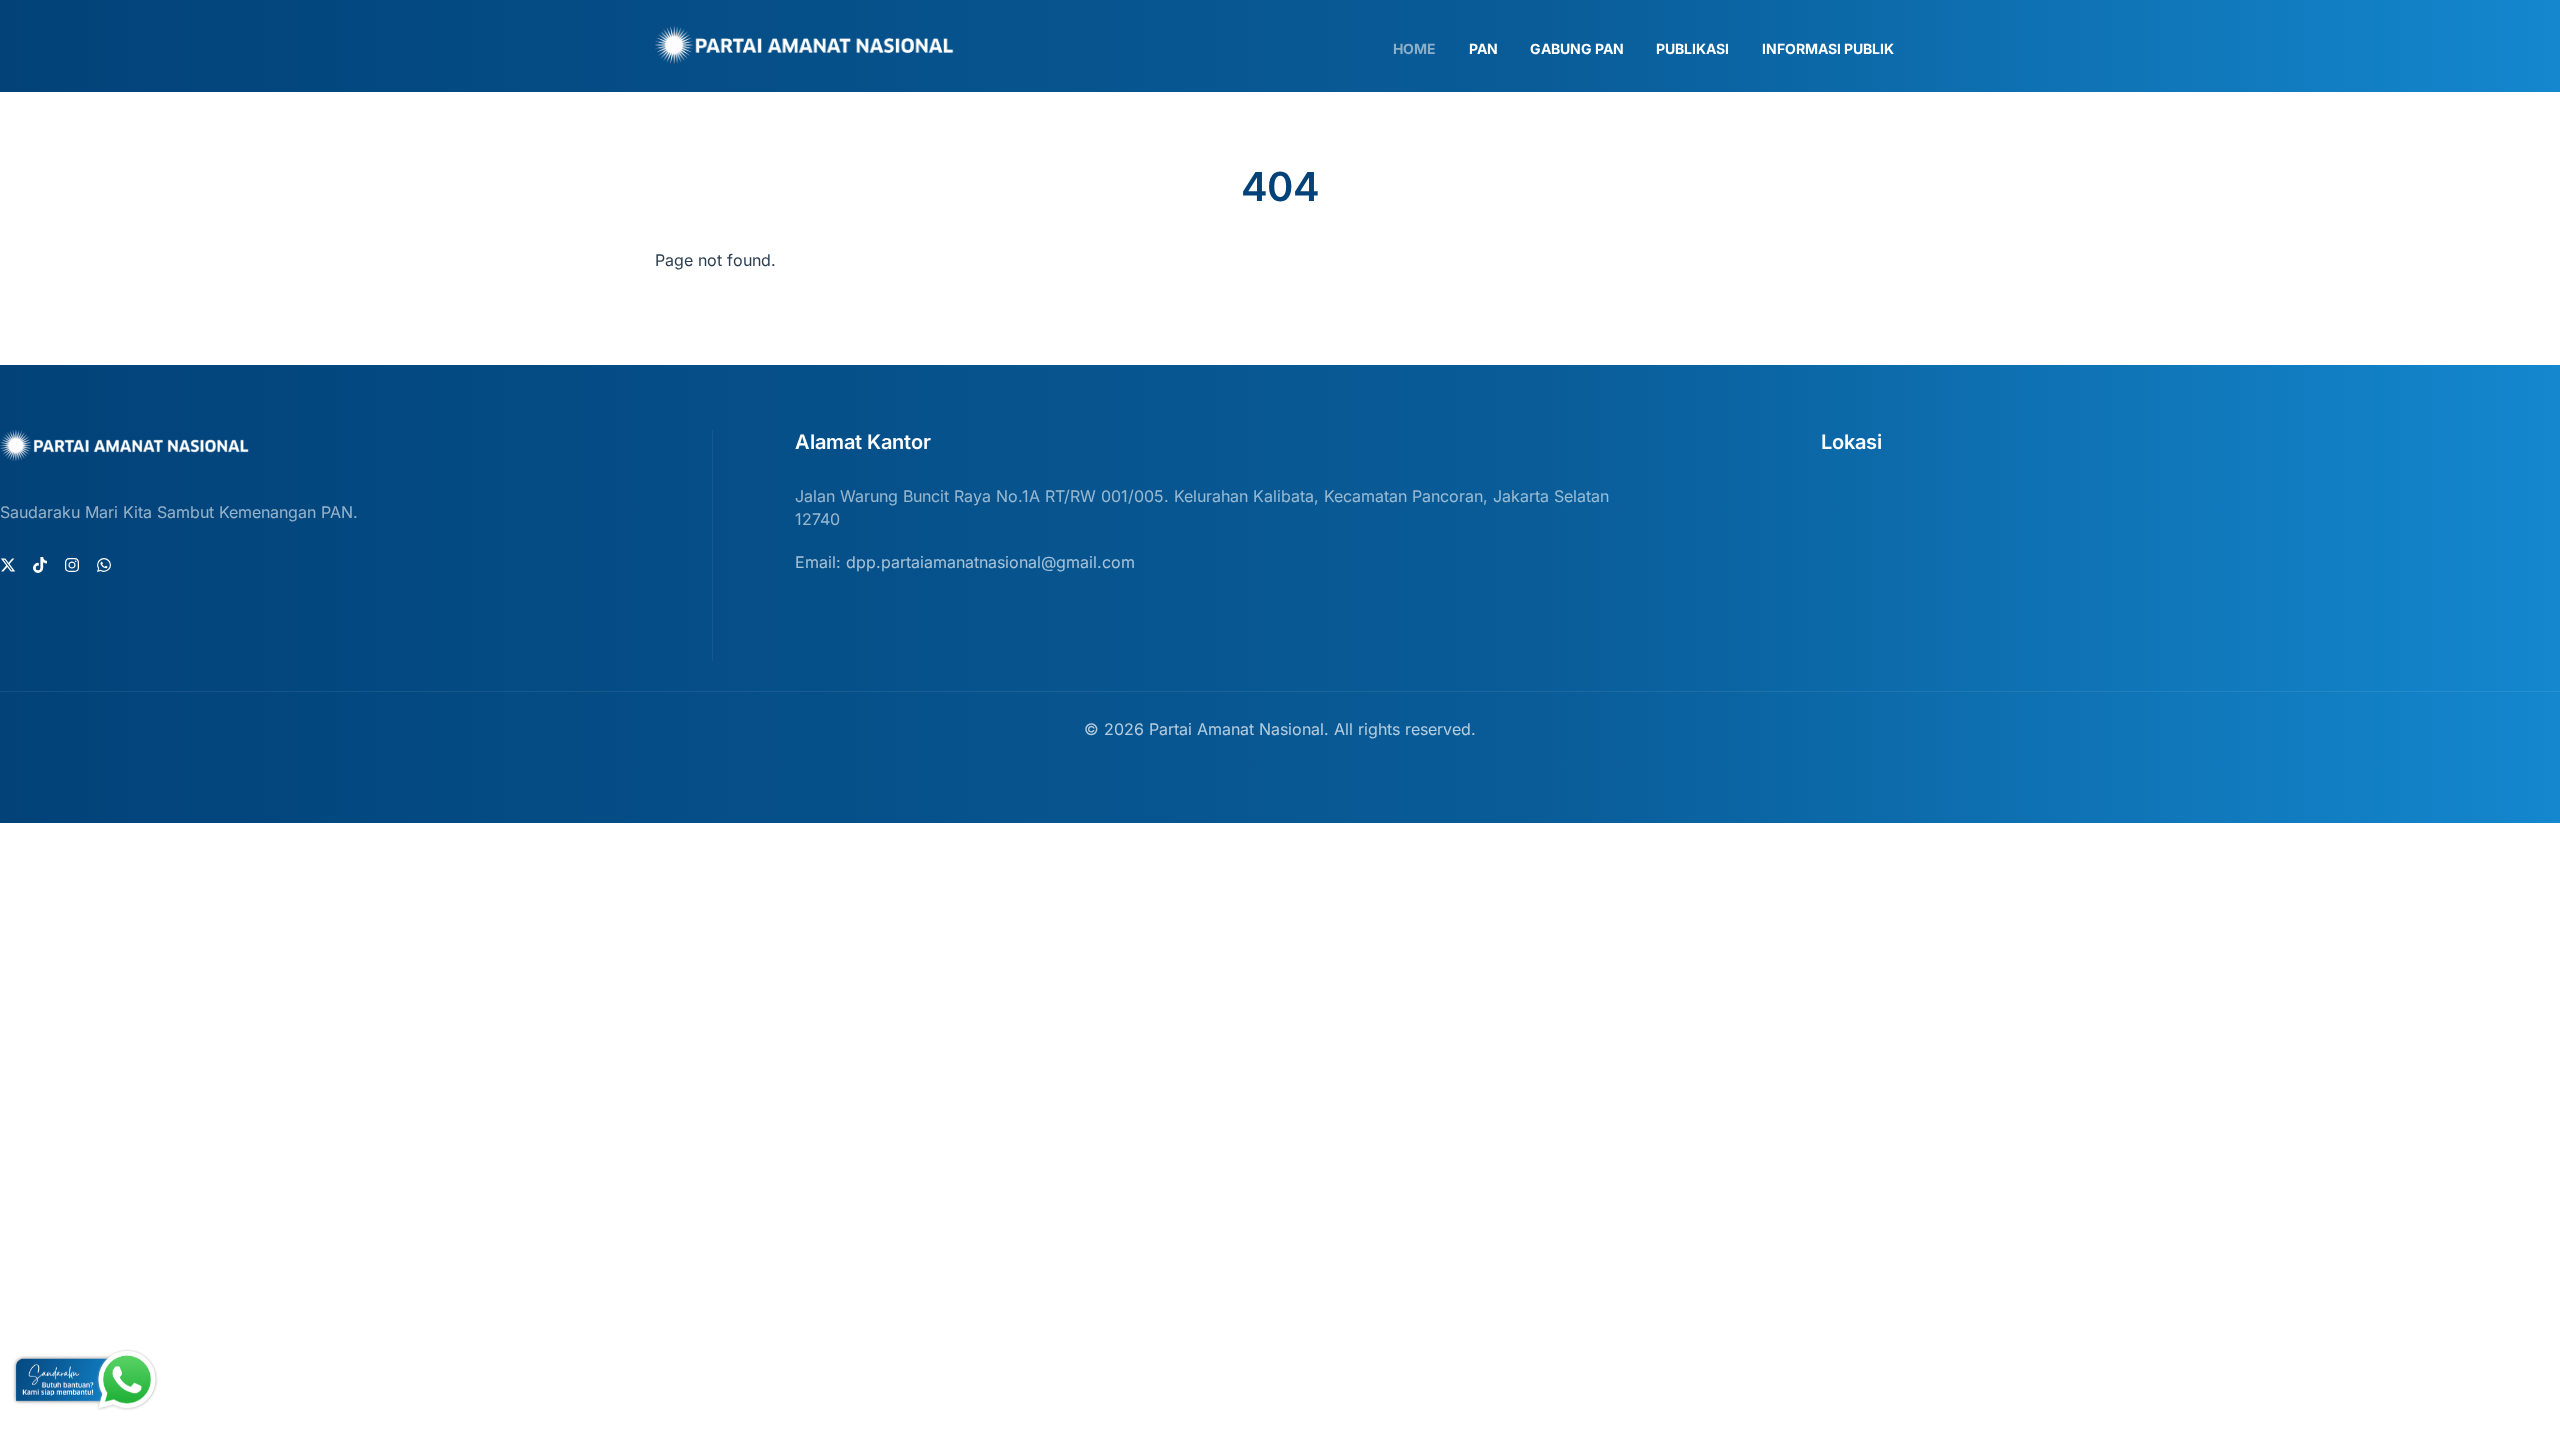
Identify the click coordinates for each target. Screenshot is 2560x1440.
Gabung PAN (1577, 48)
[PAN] (805, 54)
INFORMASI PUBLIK (1828, 48)
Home (1414, 48)
